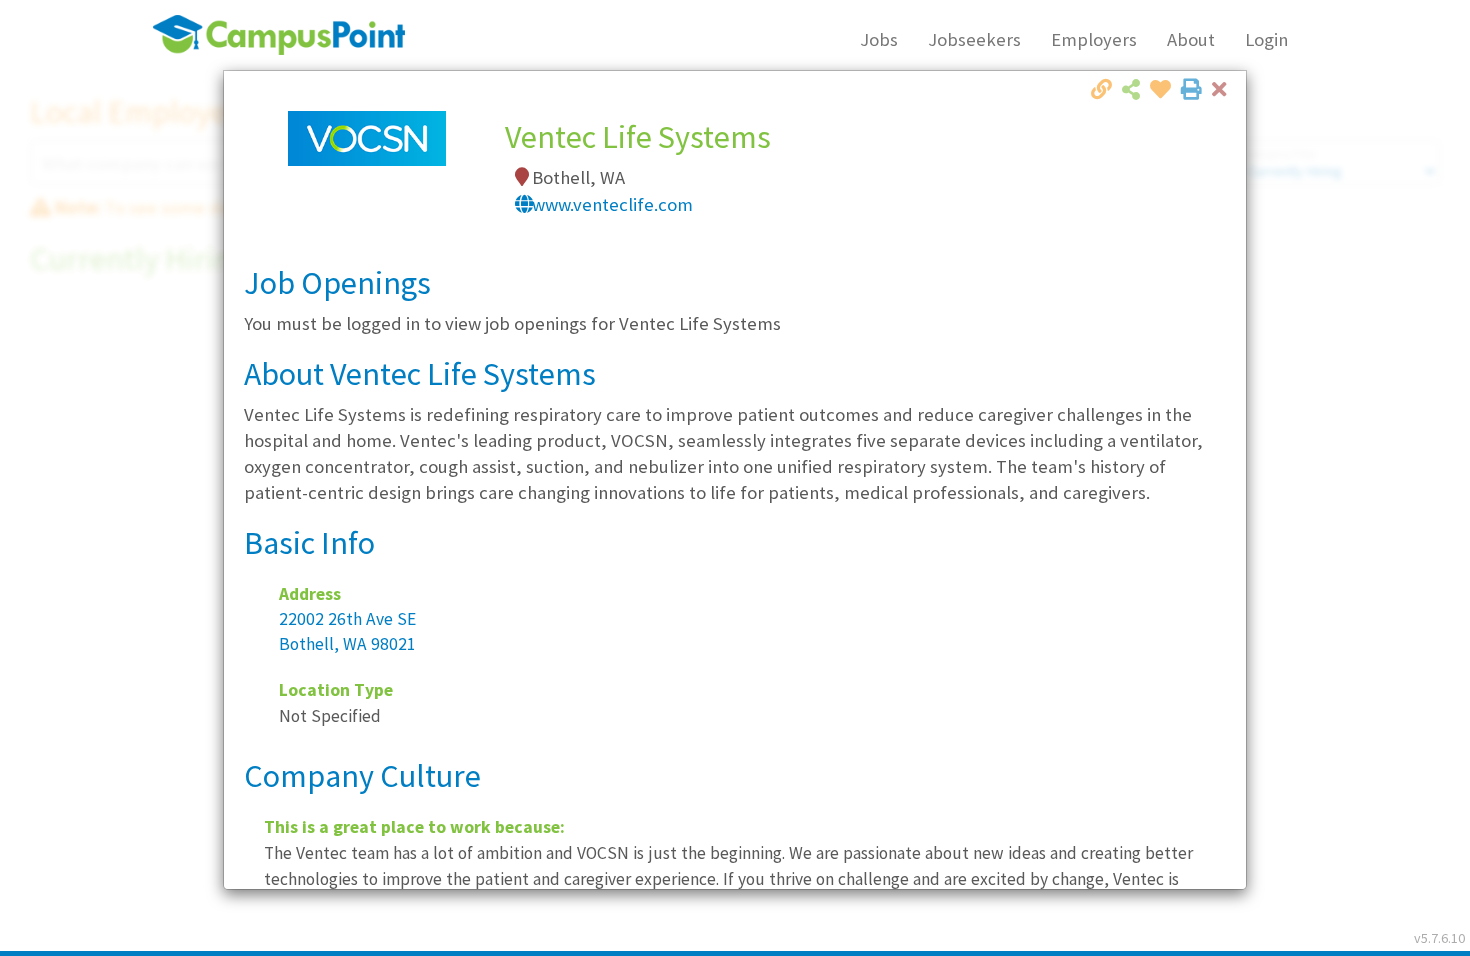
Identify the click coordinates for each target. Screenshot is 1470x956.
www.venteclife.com (612, 204)
